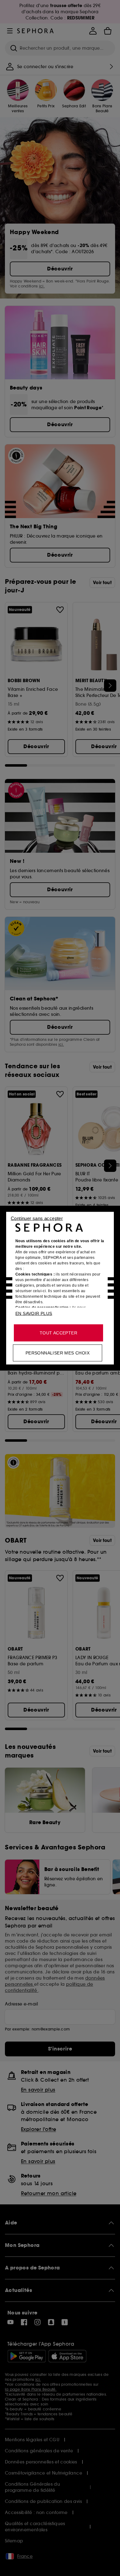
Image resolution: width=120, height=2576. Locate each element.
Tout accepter (58, 1333)
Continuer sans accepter (37, 1218)
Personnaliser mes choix (58, 1353)
